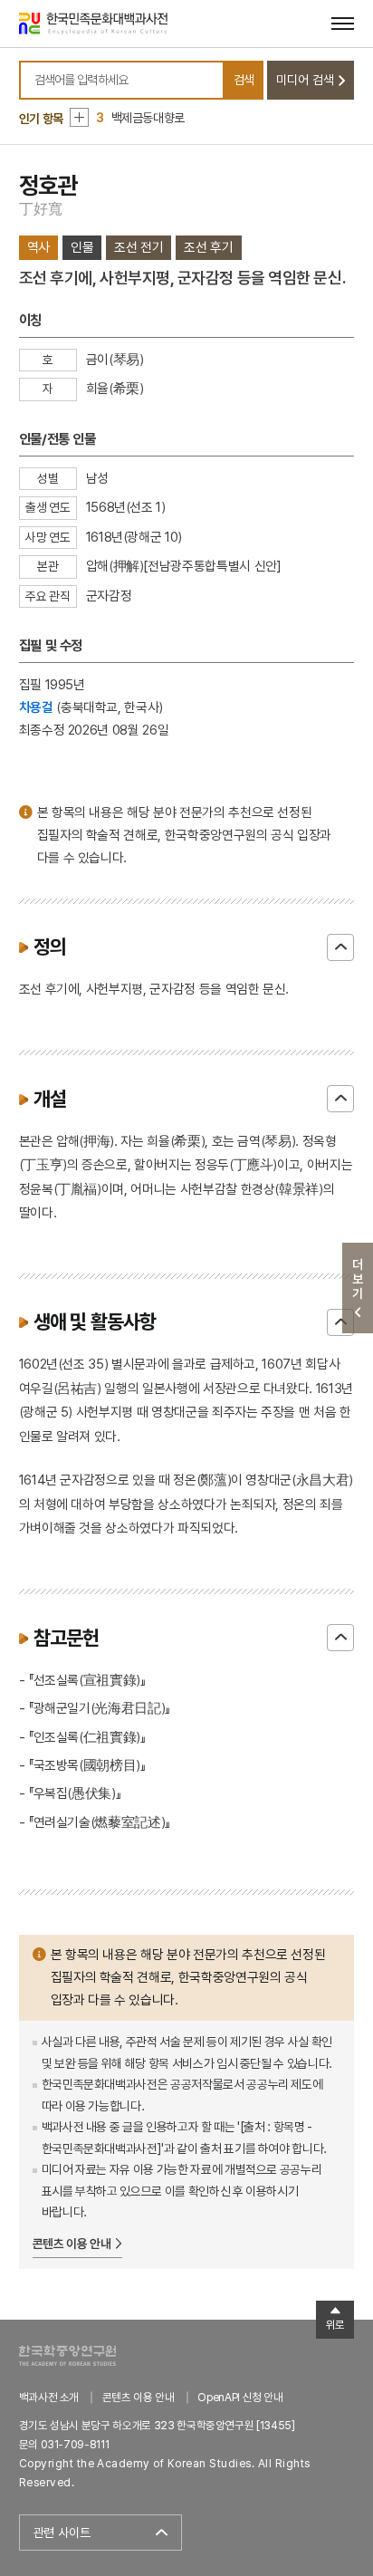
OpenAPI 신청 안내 (240, 2397)
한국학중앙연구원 (67, 2355)
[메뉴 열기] (343, 23)
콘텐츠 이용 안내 (72, 2244)
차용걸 (36, 707)
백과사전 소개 (49, 2397)
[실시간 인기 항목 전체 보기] (79, 117)
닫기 (340, 947)
